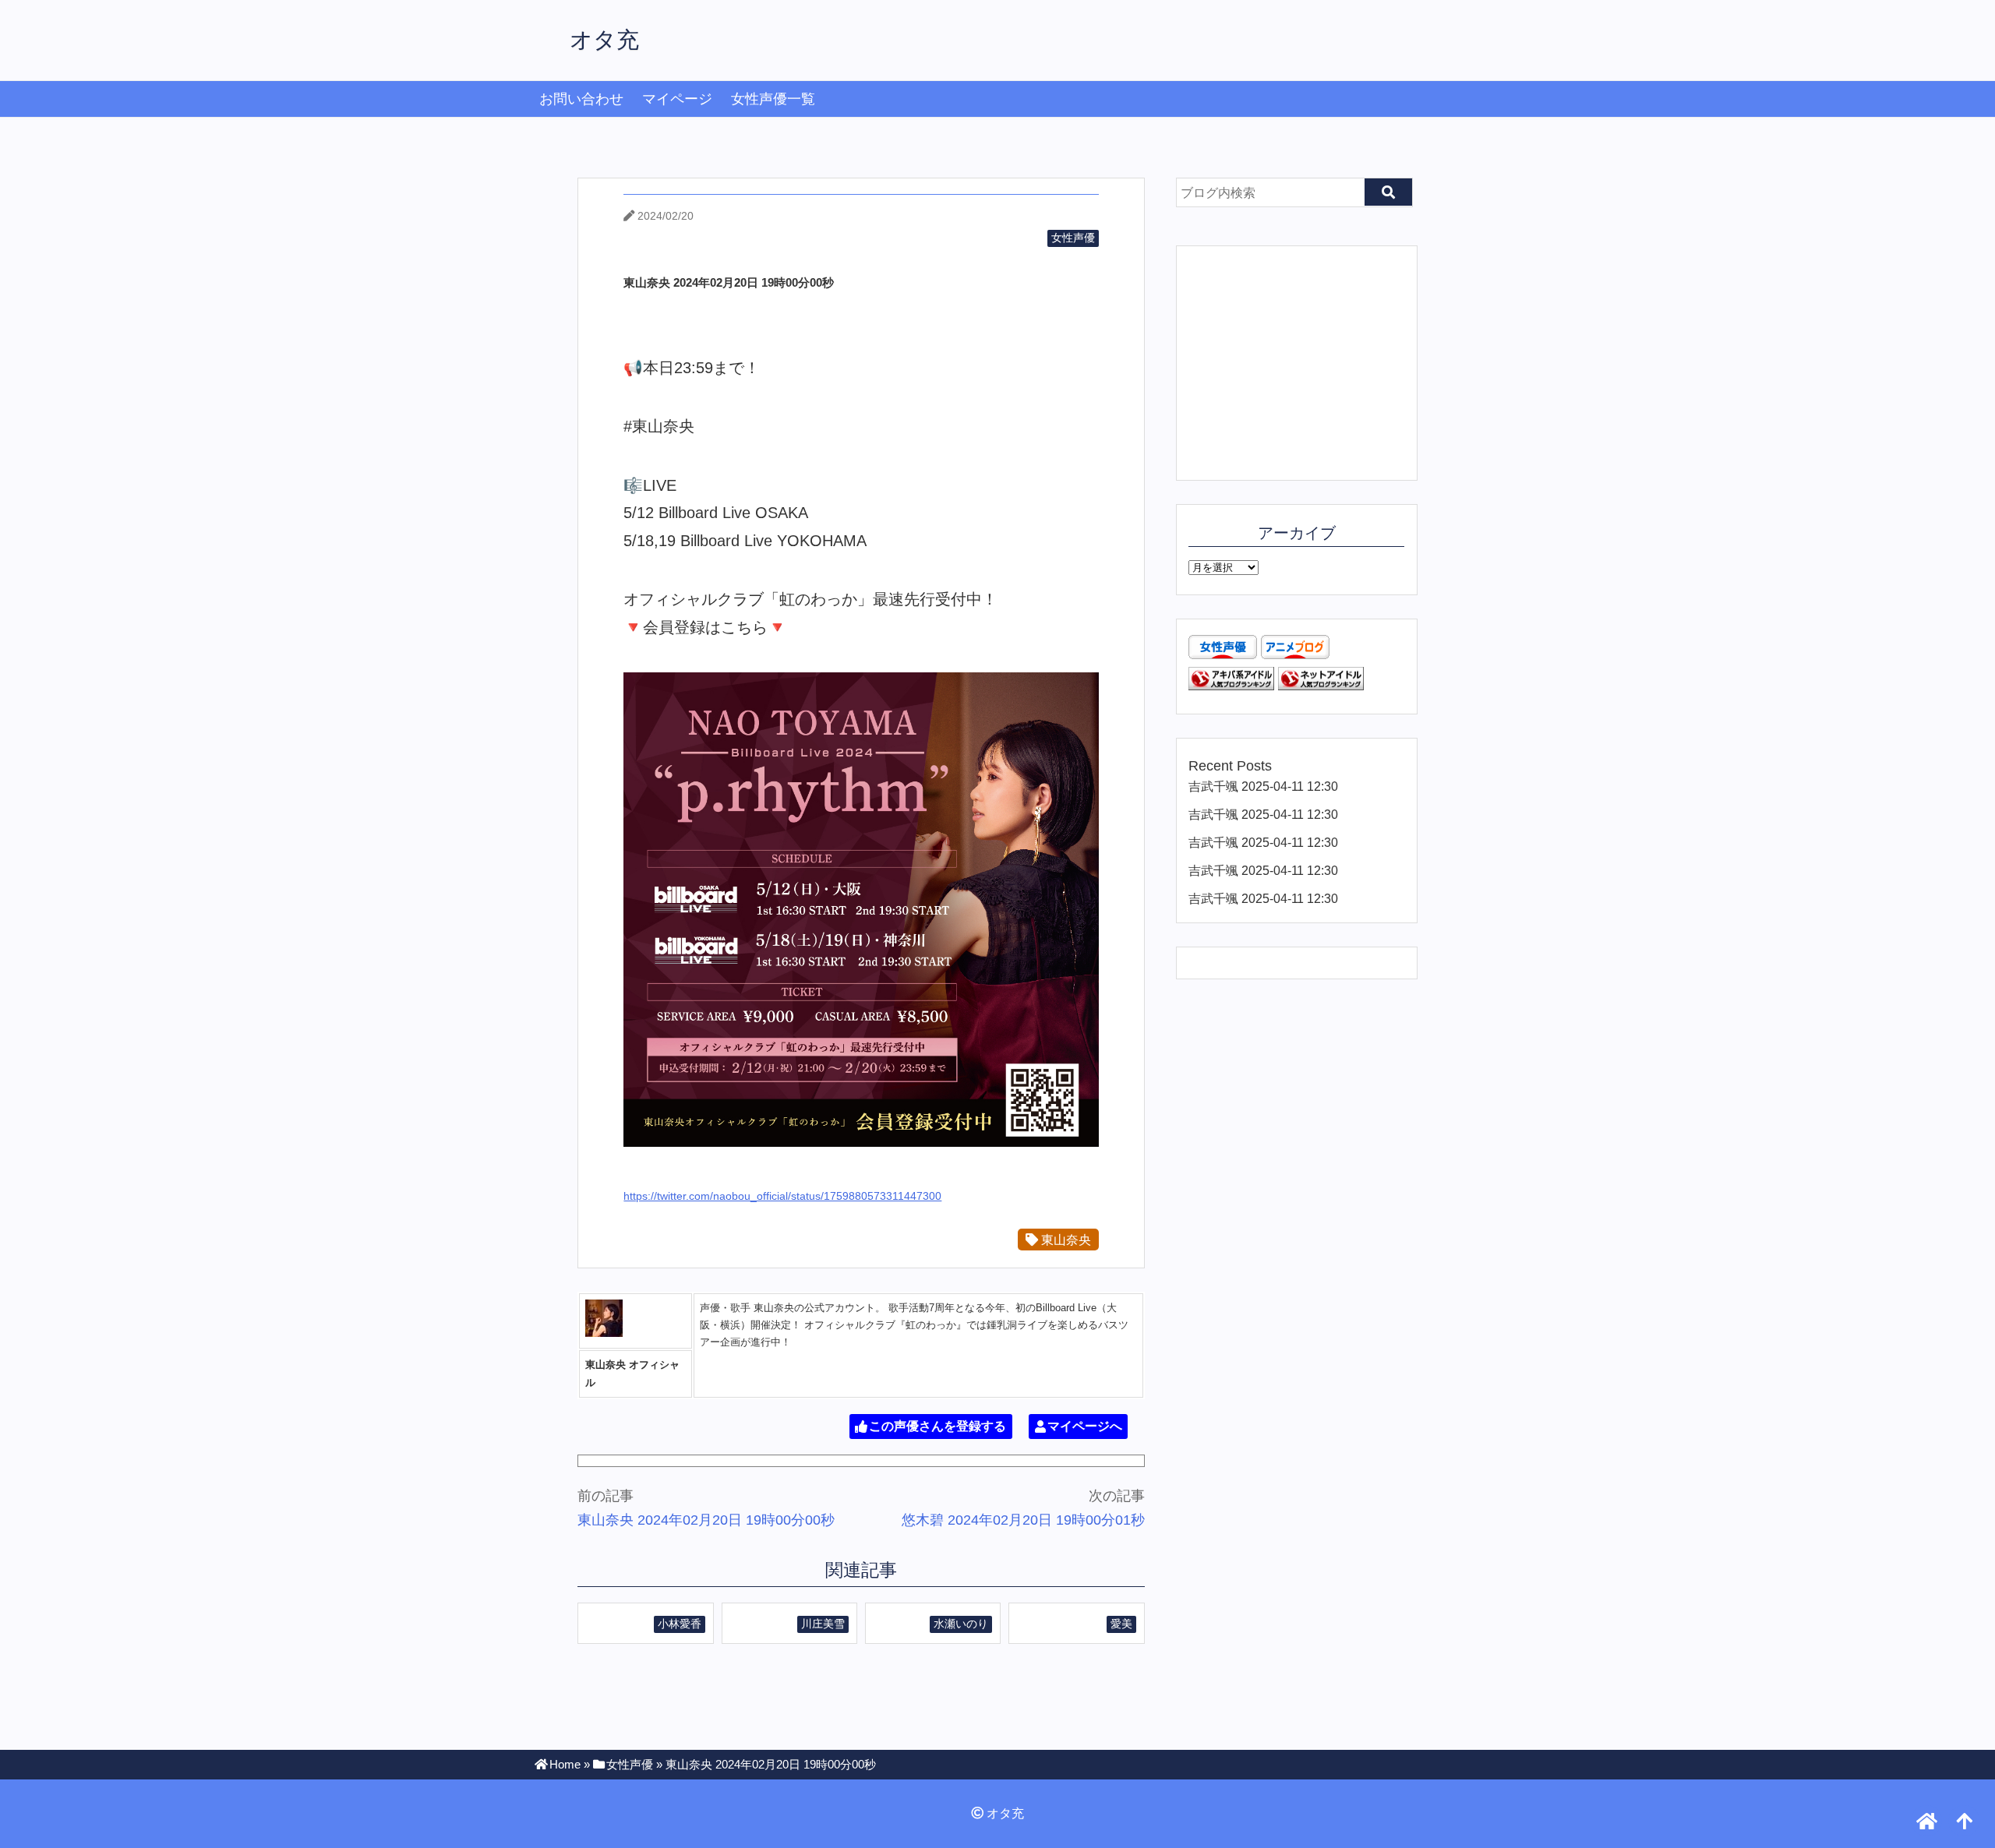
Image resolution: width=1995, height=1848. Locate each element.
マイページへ (1085, 1427)
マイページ (677, 99)
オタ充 (604, 40)
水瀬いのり (961, 1624)
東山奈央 (1065, 1240)
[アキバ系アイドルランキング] (1231, 686)
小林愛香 (680, 1624)
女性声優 (1073, 238)
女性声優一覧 (773, 99)
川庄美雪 (823, 1624)
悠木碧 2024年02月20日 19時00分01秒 (1023, 1520)
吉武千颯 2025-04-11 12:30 (1263, 786)
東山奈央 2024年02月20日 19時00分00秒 (706, 1520)
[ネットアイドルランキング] (1321, 686)
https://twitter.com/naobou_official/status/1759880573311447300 (782, 1196)
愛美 (1121, 1624)
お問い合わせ (581, 99)
